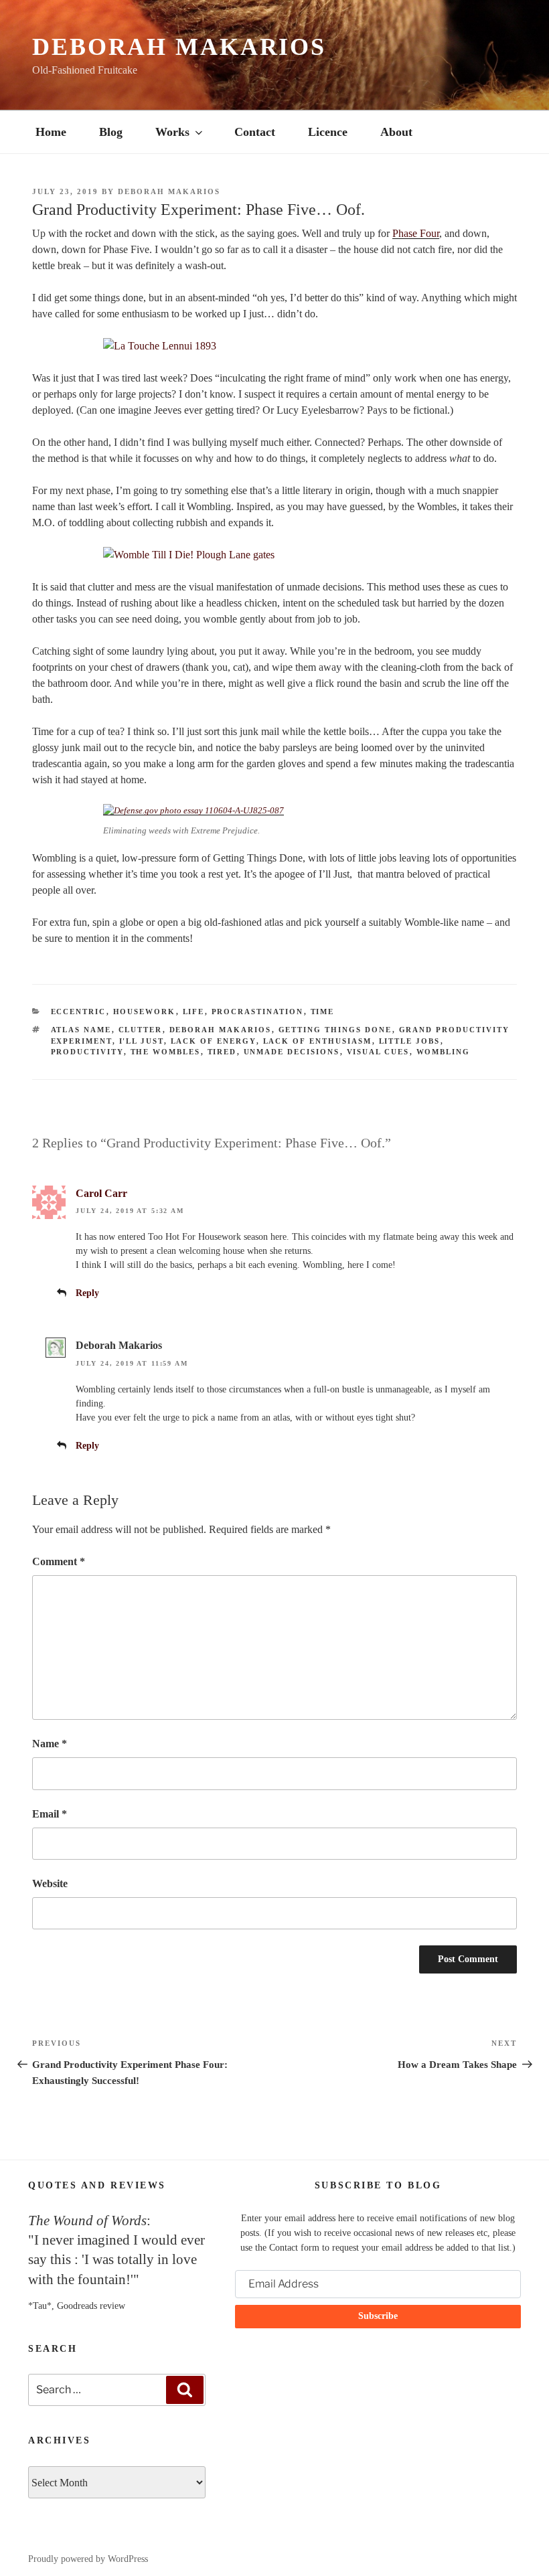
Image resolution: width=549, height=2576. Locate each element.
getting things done (335, 1030)
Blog (111, 132)
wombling (444, 1052)
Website (50, 1883)
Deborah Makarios (179, 47)
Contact (255, 132)
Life (194, 1012)
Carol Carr (101, 1193)
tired (222, 1052)
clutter (141, 1030)
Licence (328, 132)
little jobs (410, 1041)
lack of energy (214, 1041)
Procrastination (258, 1012)
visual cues (378, 1052)
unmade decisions (292, 1052)
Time (323, 1012)
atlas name (81, 1030)
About (396, 132)
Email (50, 1814)
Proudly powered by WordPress (88, 2559)
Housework (145, 1012)
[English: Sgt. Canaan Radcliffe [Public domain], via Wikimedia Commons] (193, 810)
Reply (87, 1293)
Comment (59, 1561)
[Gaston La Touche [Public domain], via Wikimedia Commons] (274, 346)
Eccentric (79, 1012)
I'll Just (142, 1041)
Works (172, 132)
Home (51, 132)
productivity (87, 1052)
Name (50, 1744)
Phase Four (416, 233)
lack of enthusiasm (318, 1041)
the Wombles (166, 1052)
